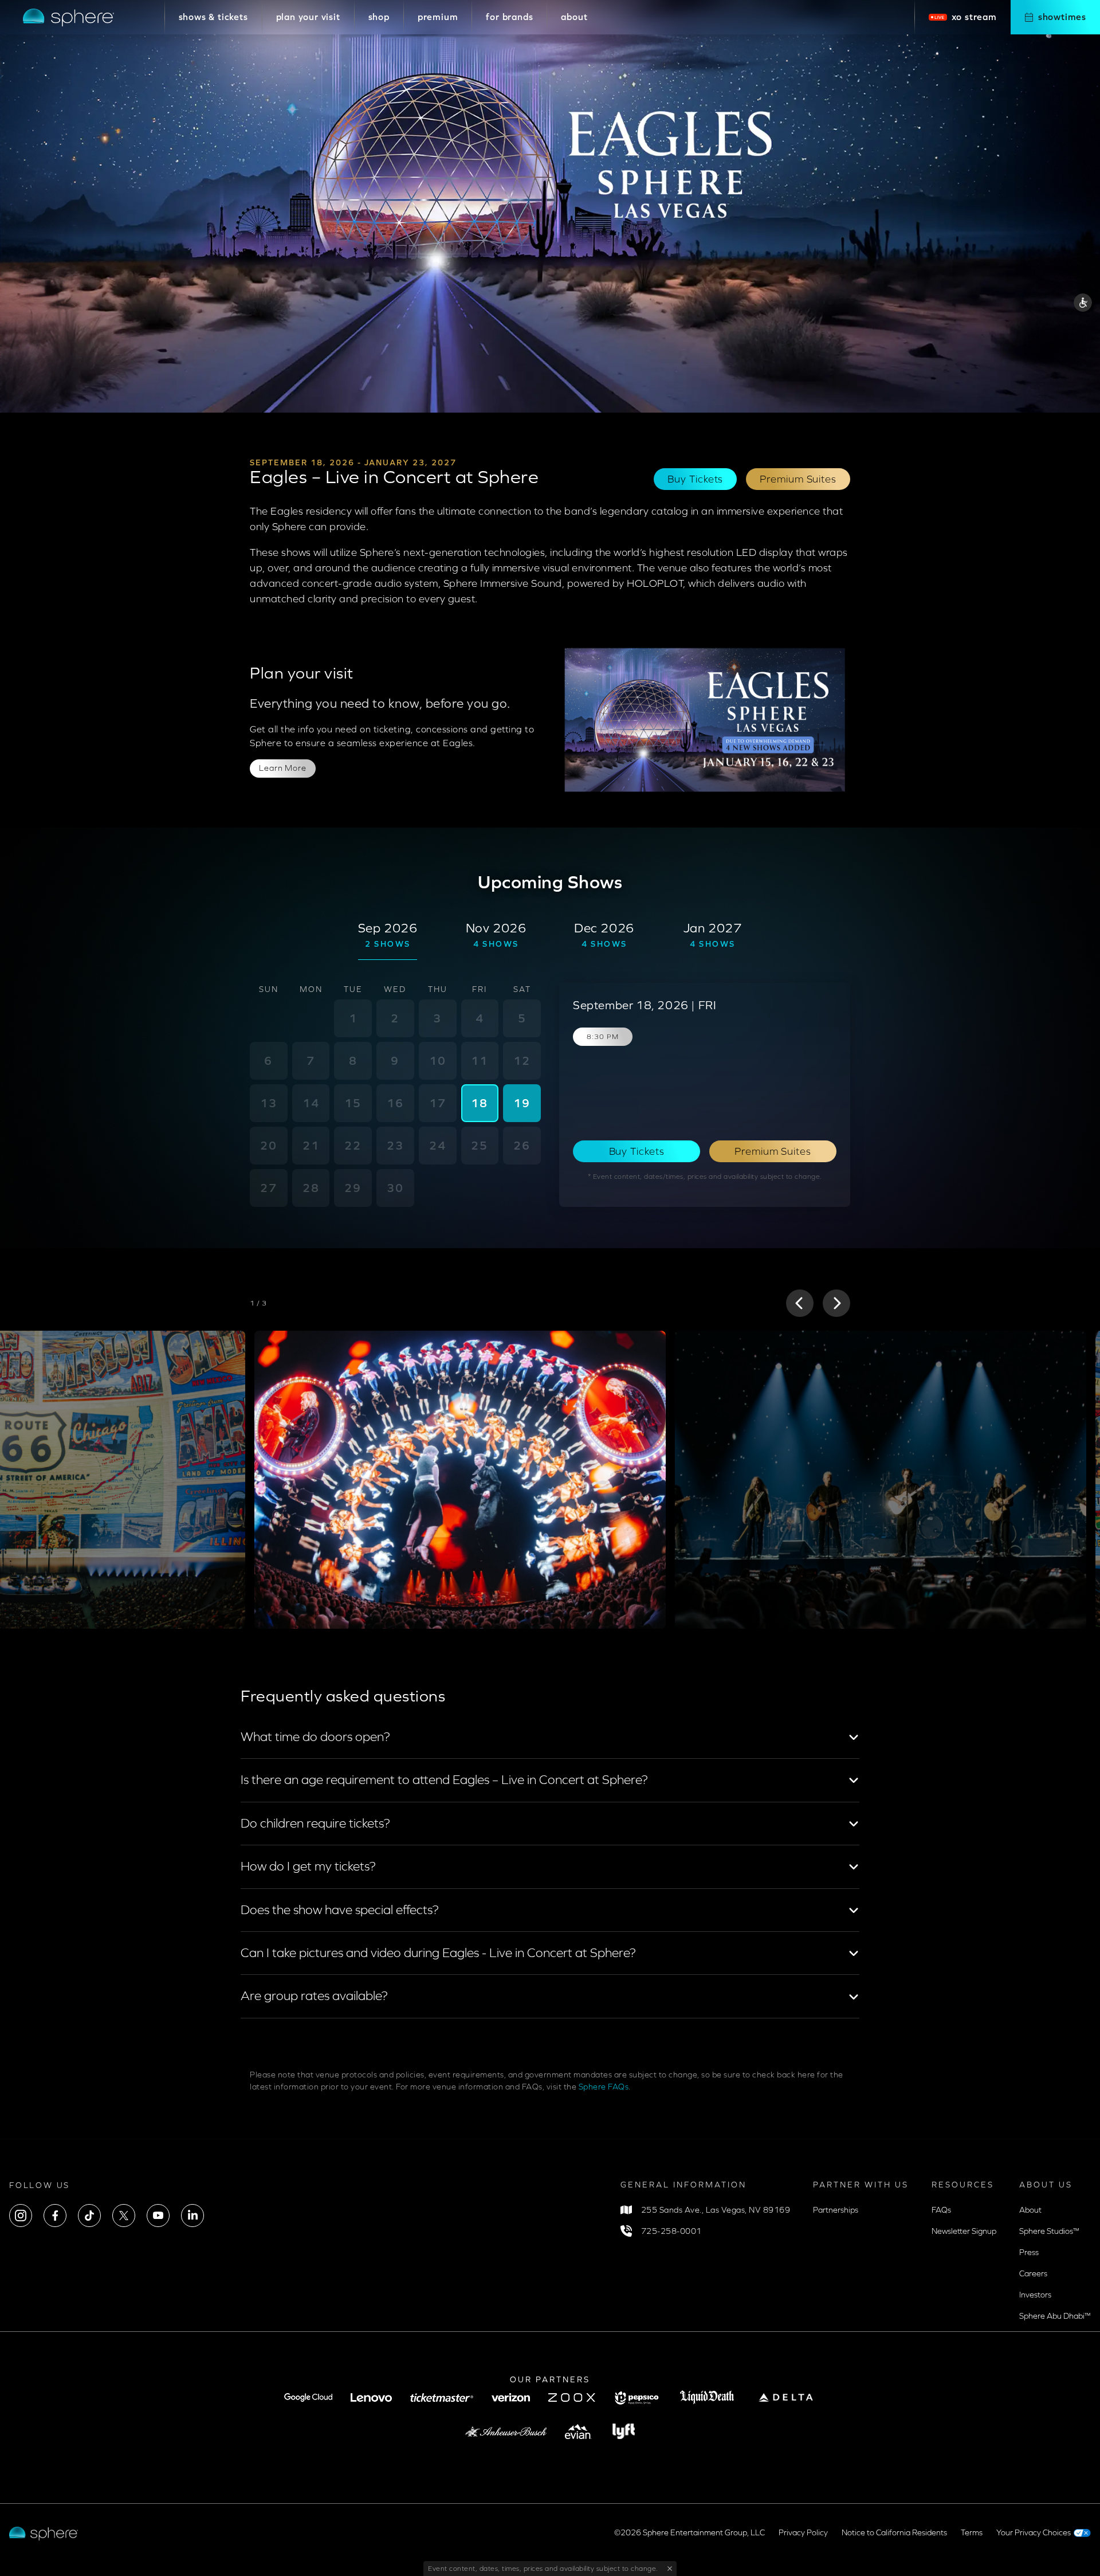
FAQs (941, 2210)
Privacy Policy (803, 2533)
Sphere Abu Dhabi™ (1055, 2316)
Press (1029, 2252)
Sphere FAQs (604, 2087)
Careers (1033, 2274)
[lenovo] (371, 2397)
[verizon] (511, 2397)
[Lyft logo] (624, 2431)
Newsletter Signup (964, 2231)
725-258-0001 (671, 2231)
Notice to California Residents (894, 2533)
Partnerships (836, 2210)
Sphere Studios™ (1049, 2231)
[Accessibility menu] (1083, 304)
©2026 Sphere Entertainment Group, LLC (690, 2533)
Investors (1035, 2295)
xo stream (974, 17)
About (1030, 2210)
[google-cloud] (308, 2397)
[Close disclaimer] (667, 2569)
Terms (972, 2533)
